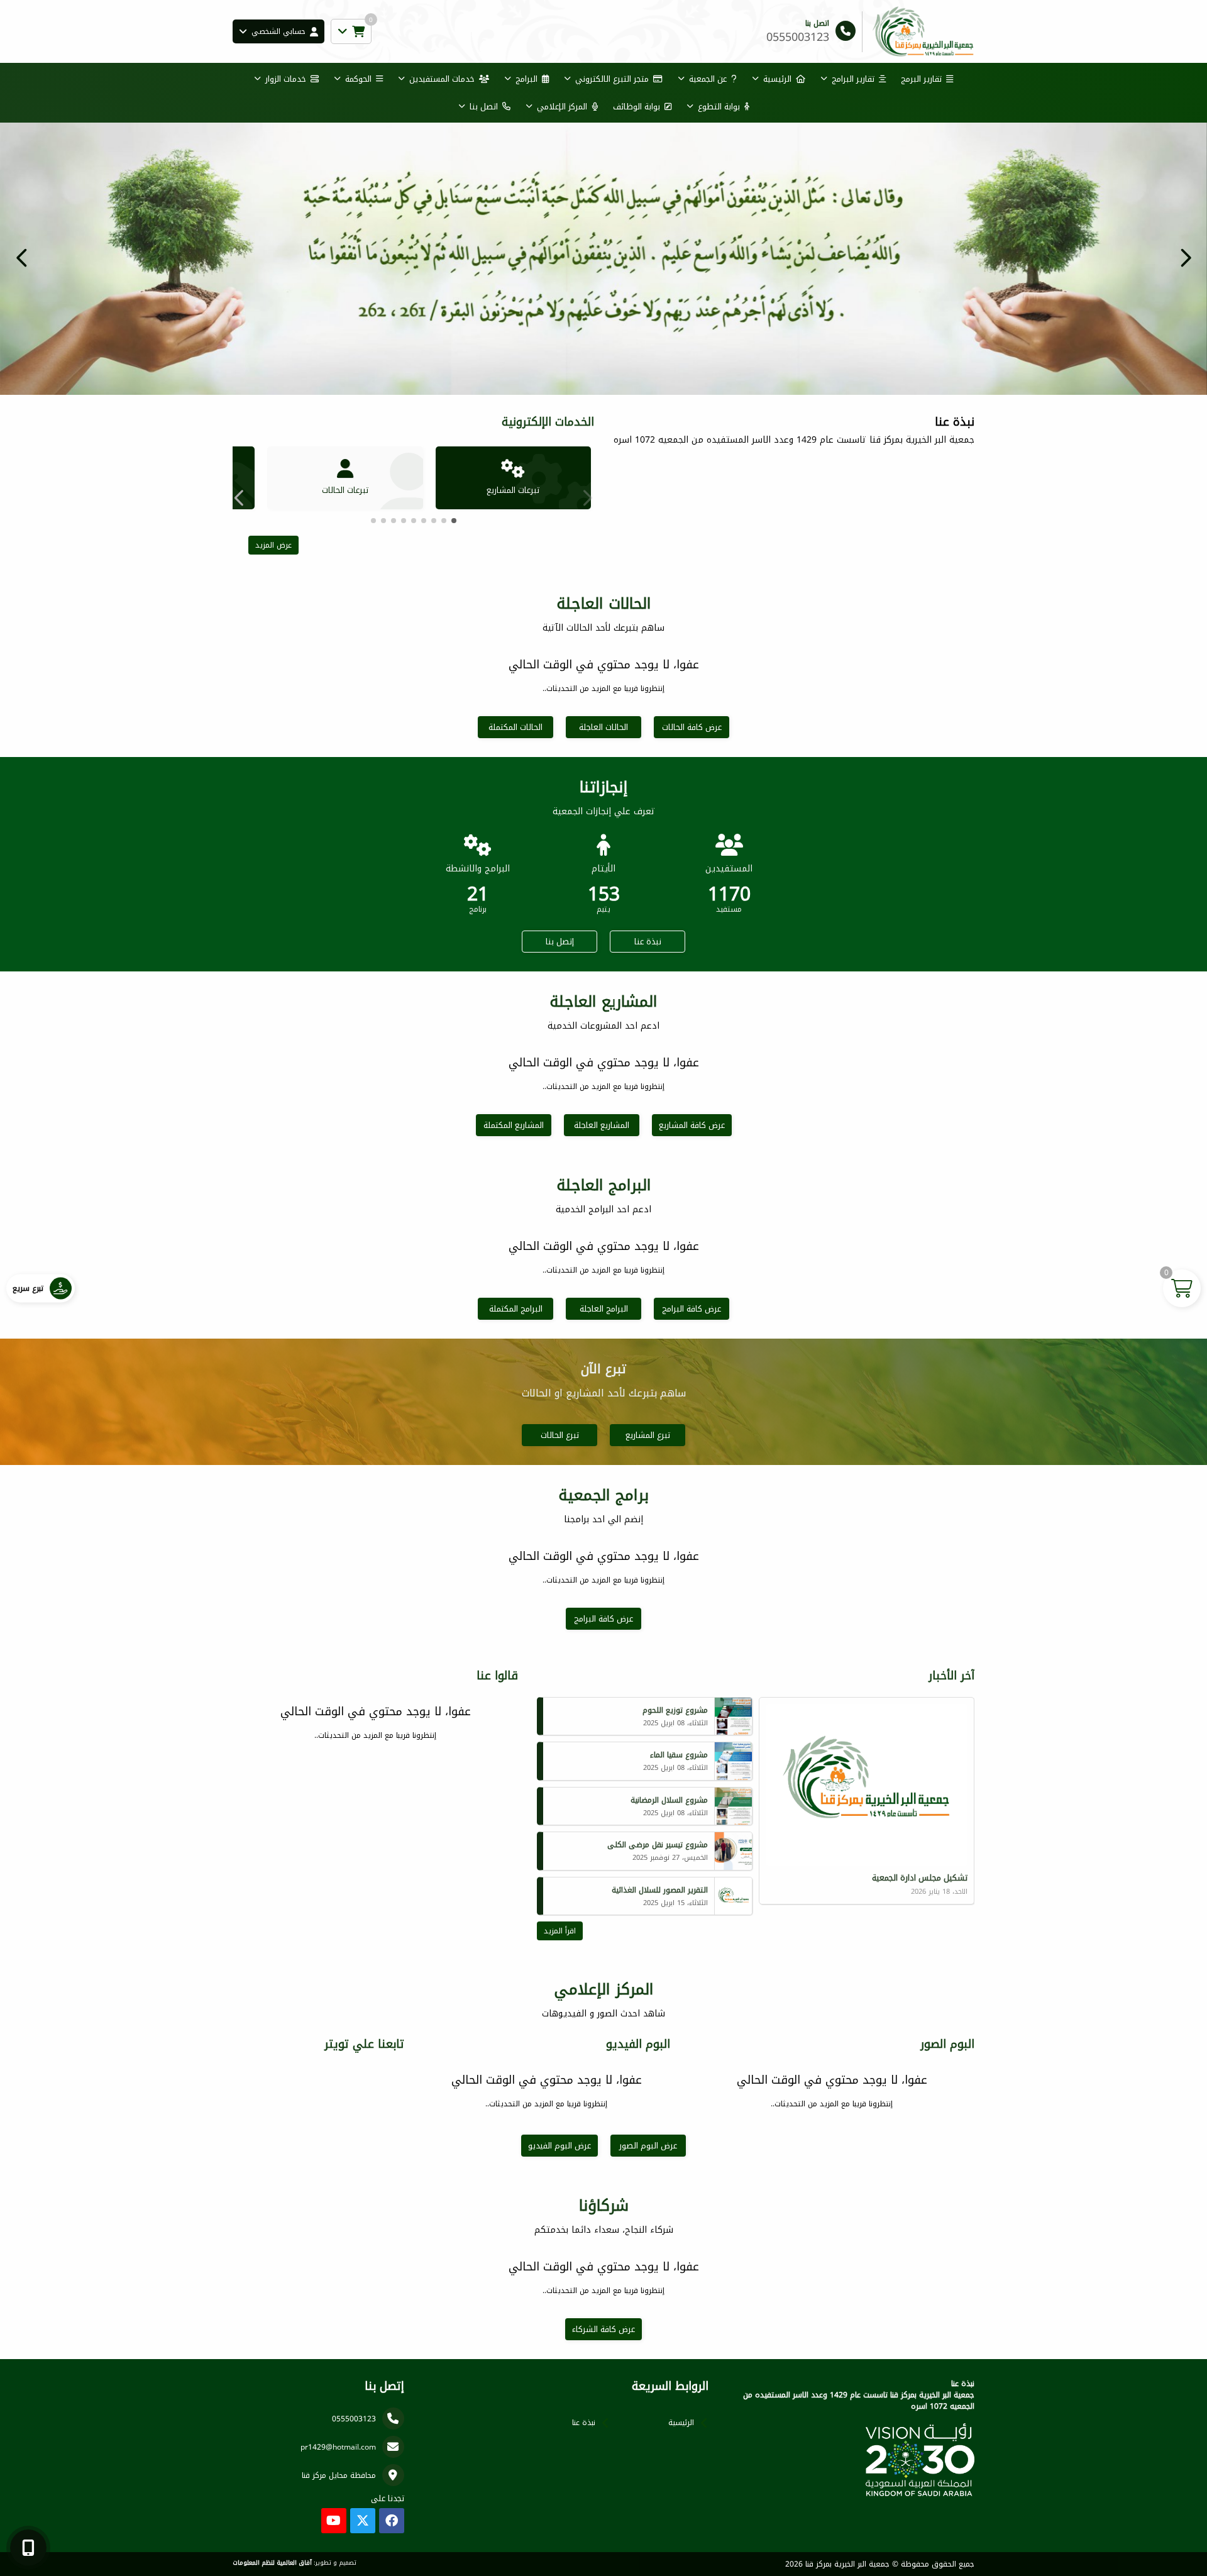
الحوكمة (358, 79)
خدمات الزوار (286, 79)
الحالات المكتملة (515, 727)
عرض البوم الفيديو (559, 2146)
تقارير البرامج (853, 79)
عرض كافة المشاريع (692, 1125)
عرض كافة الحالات (692, 727)
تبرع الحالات (560, 1435)
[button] (22, 258)
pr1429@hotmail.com (338, 2447)
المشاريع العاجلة (602, 1125)
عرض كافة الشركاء (603, 2329)
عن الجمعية (708, 79)
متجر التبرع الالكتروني (612, 79)
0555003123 (354, 2419)
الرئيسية (777, 79)
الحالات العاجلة (603, 727)
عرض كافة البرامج (692, 1309)
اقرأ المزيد (560, 1931)
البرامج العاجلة (604, 1309)
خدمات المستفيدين (442, 79)
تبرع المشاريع (648, 1435)
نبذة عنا (648, 942)
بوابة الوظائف (637, 107)
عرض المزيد (273, 545)
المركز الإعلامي (562, 107)
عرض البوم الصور (648, 2146)
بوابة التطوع (719, 107)
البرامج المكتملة (516, 1309)
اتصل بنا (484, 107)
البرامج (526, 79)
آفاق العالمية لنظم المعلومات (272, 2563)
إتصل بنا (560, 942)
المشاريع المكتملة (514, 1125)
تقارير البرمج (921, 79)
